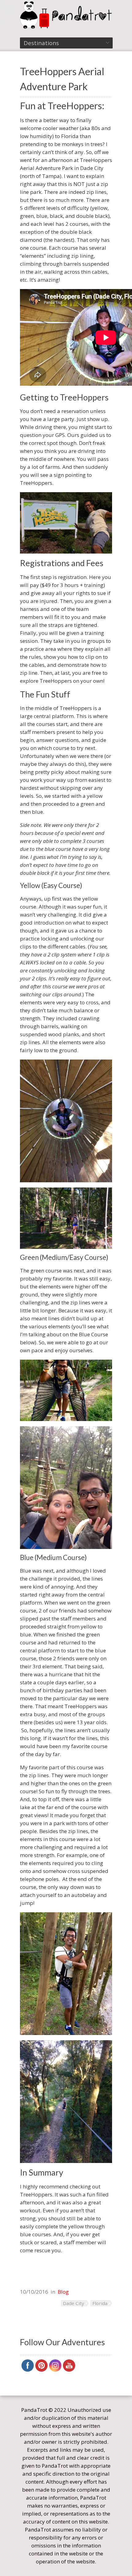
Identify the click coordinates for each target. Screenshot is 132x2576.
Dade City (74, 2303)
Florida (100, 2303)
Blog (63, 2292)
